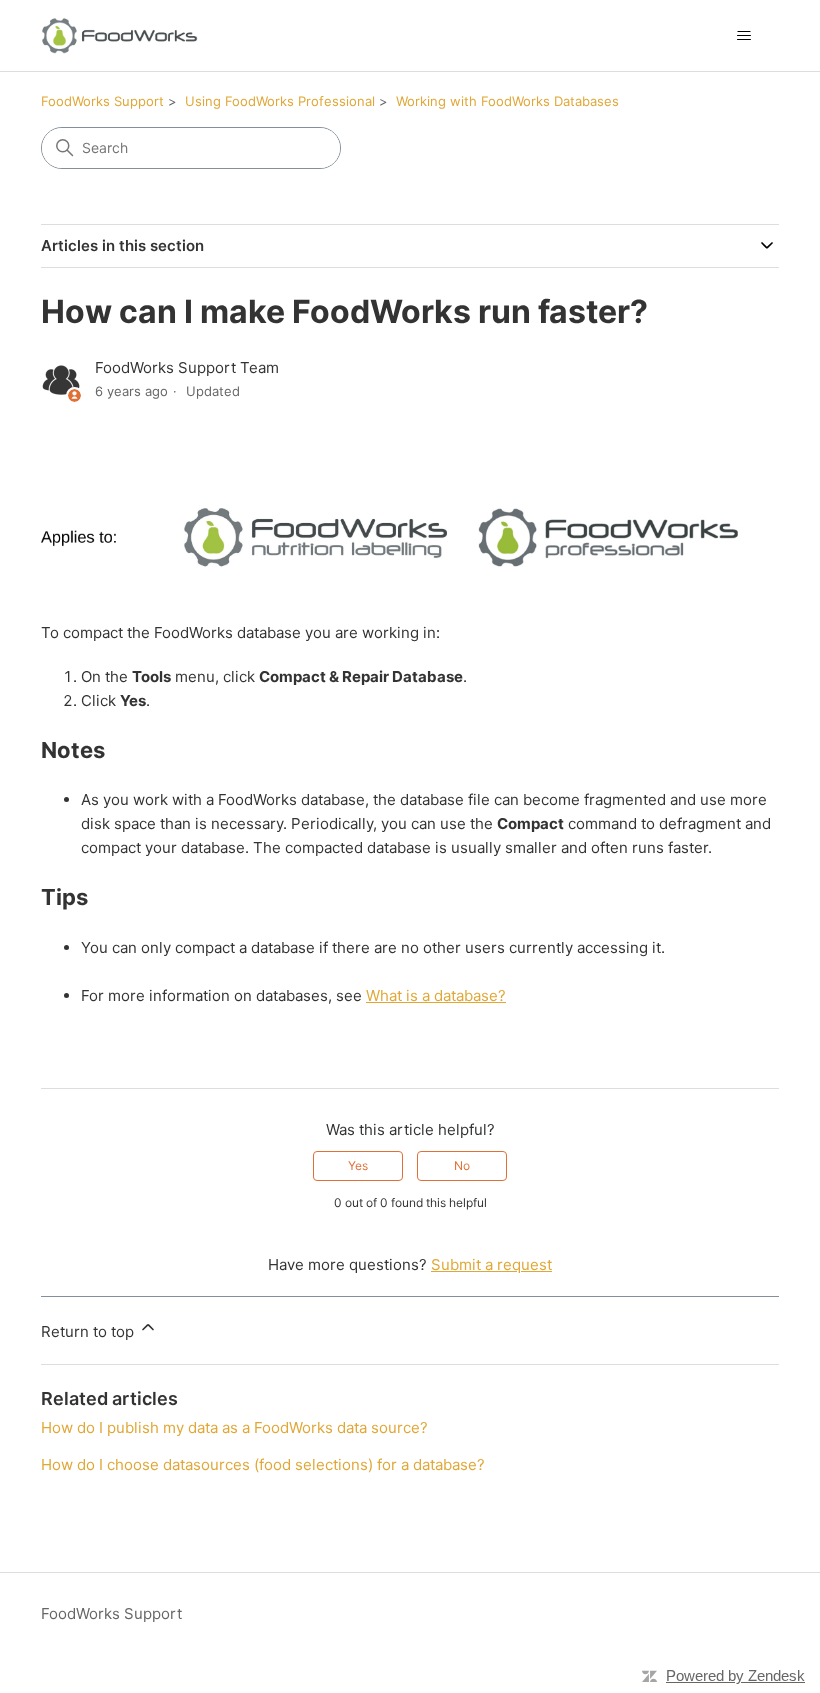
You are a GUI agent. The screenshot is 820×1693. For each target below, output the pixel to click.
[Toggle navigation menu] (743, 36)
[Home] (119, 35)
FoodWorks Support (102, 101)
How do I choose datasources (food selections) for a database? (263, 1464)
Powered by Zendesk (735, 1675)
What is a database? (436, 995)
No (462, 1165)
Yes (358, 1165)
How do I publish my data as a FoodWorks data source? (234, 1427)
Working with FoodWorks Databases (507, 101)
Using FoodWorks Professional (280, 101)
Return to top (89, 1331)
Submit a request (491, 1264)
